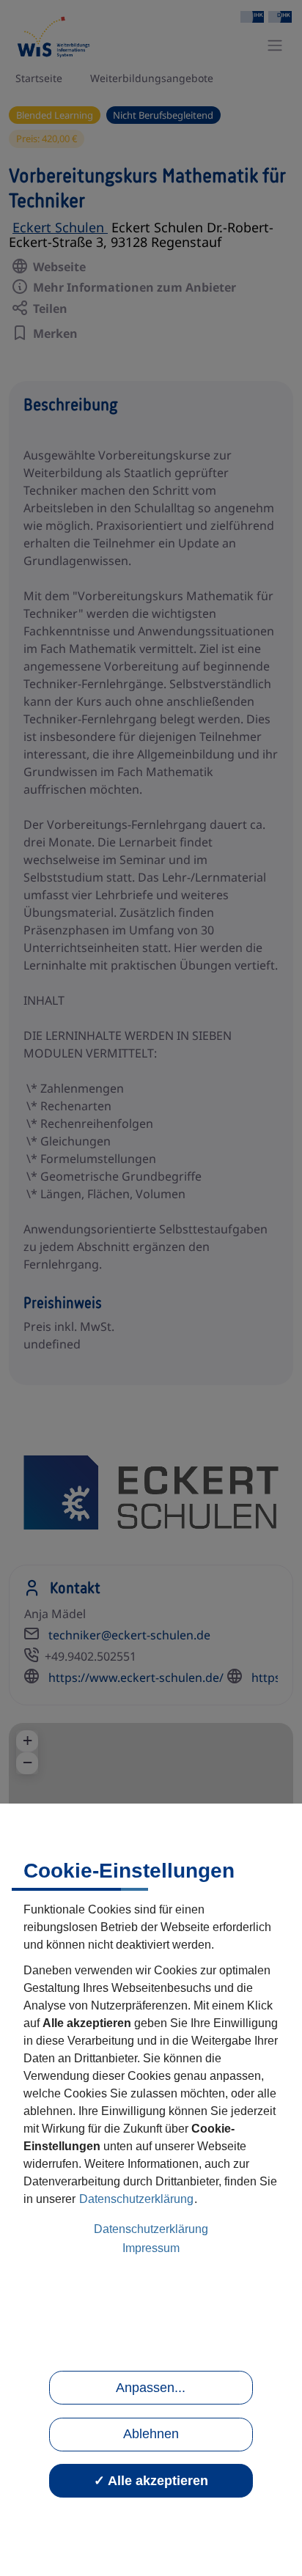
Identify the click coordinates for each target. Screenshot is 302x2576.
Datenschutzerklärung (136, 2199)
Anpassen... (151, 2388)
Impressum (151, 2248)
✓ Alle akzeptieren (151, 2481)
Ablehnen (151, 2434)
